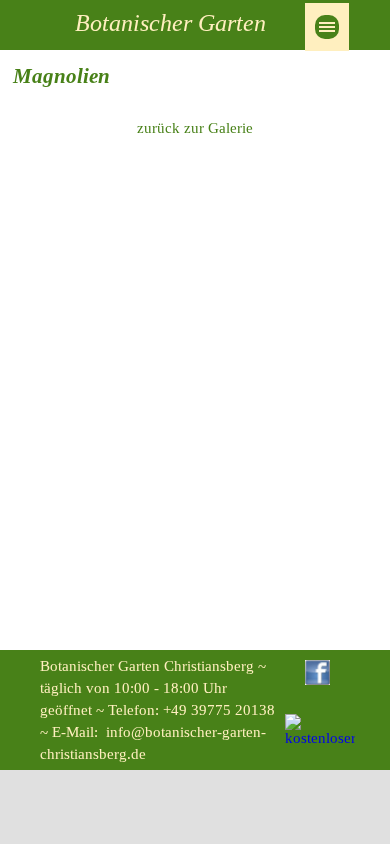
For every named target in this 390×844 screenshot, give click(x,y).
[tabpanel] (195, 77)
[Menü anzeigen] (327, 27)
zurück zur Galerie (195, 128)
